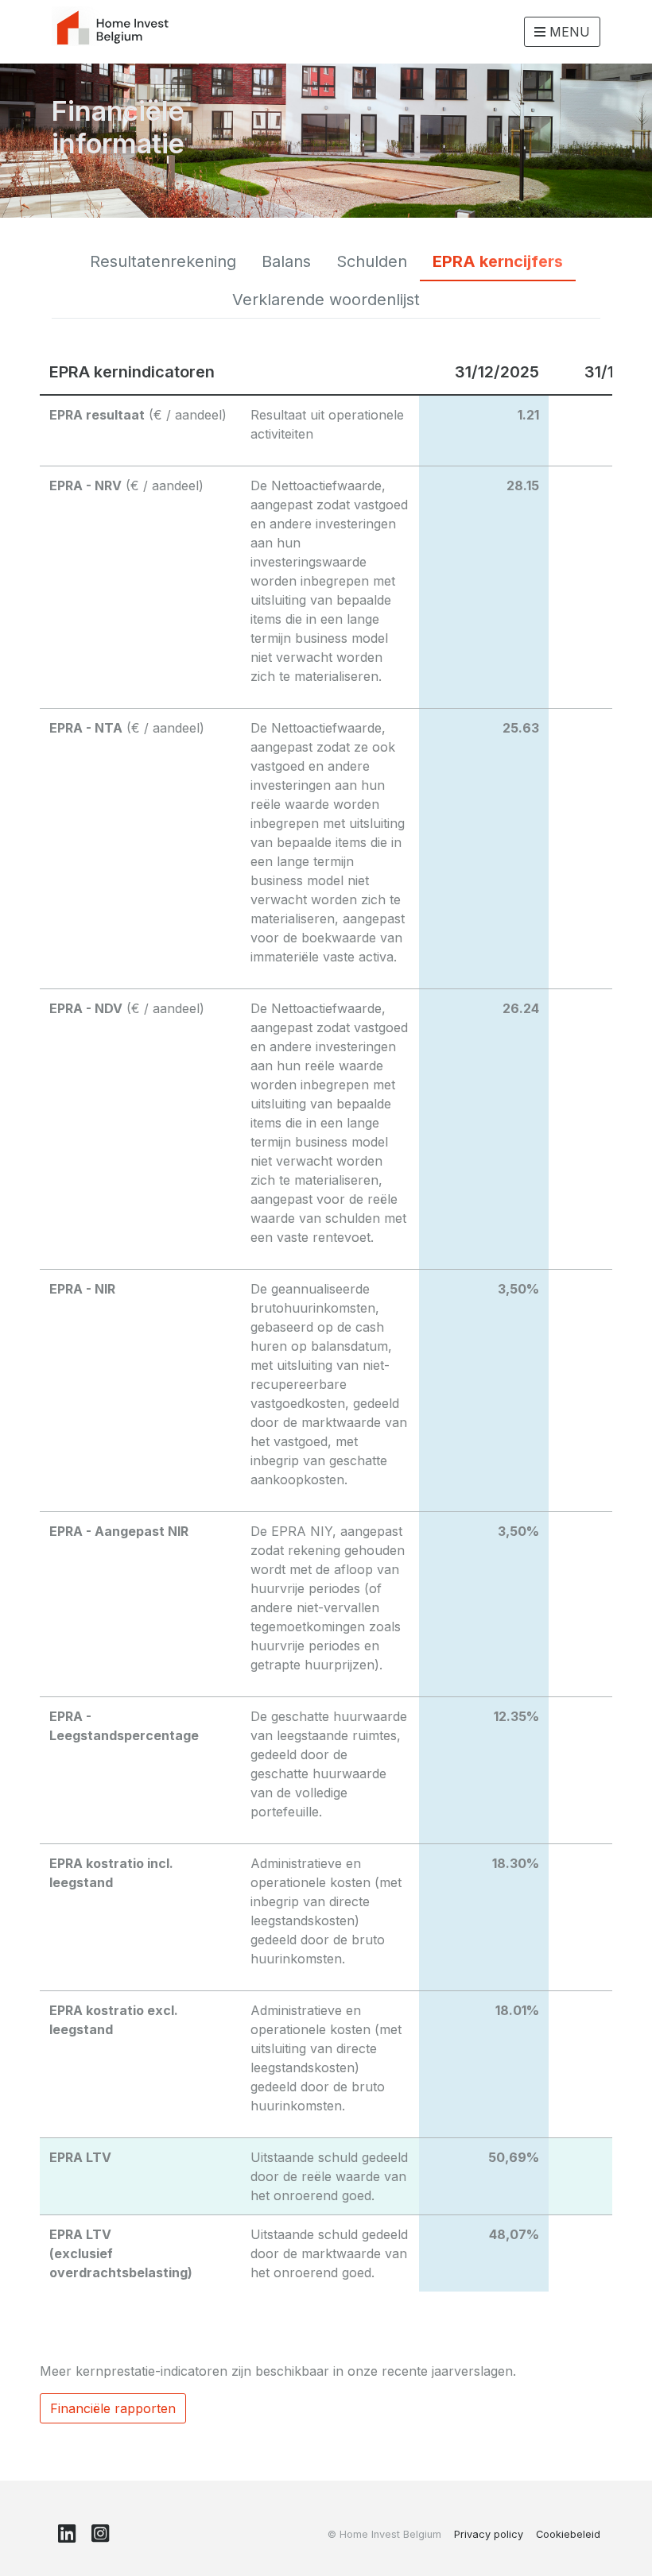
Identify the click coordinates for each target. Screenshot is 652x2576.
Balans (286, 261)
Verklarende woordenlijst (326, 300)
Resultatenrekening (163, 261)
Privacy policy (489, 2534)
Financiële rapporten (113, 2408)
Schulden (372, 261)
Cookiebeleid (568, 2534)
